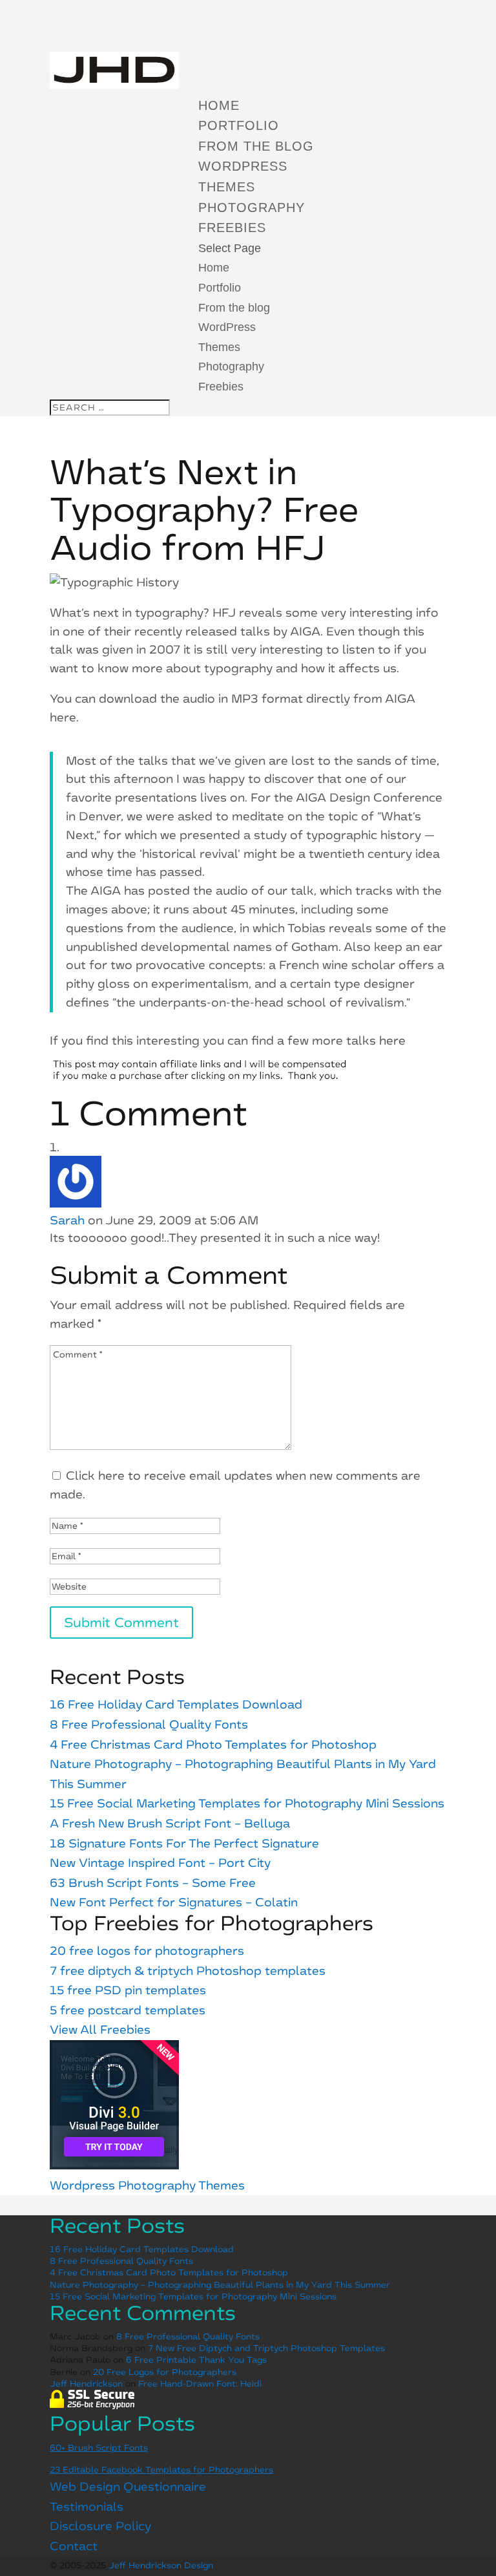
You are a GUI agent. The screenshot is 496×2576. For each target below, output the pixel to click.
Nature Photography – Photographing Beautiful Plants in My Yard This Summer (220, 2285)
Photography (252, 208)
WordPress (243, 166)
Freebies (232, 228)
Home (219, 105)
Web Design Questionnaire (128, 2487)
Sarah (67, 1220)
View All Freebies (100, 2030)
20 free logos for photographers (147, 1951)
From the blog (256, 146)
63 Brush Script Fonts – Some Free (153, 1883)
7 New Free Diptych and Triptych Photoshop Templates (266, 2348)
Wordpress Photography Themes (147, 2186)
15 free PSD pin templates (128, 1990)
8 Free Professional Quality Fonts (149, 1725)
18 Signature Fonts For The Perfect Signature (184, 1844)
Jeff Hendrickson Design (161, 2565)
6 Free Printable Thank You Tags (196, 2360)
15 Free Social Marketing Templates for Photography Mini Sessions (247, 1804)
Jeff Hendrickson (86, 2384)
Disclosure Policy (100, 2526)
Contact (74, 2546)
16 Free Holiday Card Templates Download (176, 1705)
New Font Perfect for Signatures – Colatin (174, 1902)
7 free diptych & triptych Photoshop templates (188, 1971)
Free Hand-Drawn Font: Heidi (200, 2384)
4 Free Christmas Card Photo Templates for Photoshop (213, 1745)
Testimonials (87, 2507)
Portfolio (239, 125)
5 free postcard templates (128, 2010)
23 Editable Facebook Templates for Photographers (161, 2470)
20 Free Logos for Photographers (165, 2372)
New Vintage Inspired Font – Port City (160, 1863)
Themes (227, 187)
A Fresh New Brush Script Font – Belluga (170, 1824)
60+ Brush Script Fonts (99, 2448)
